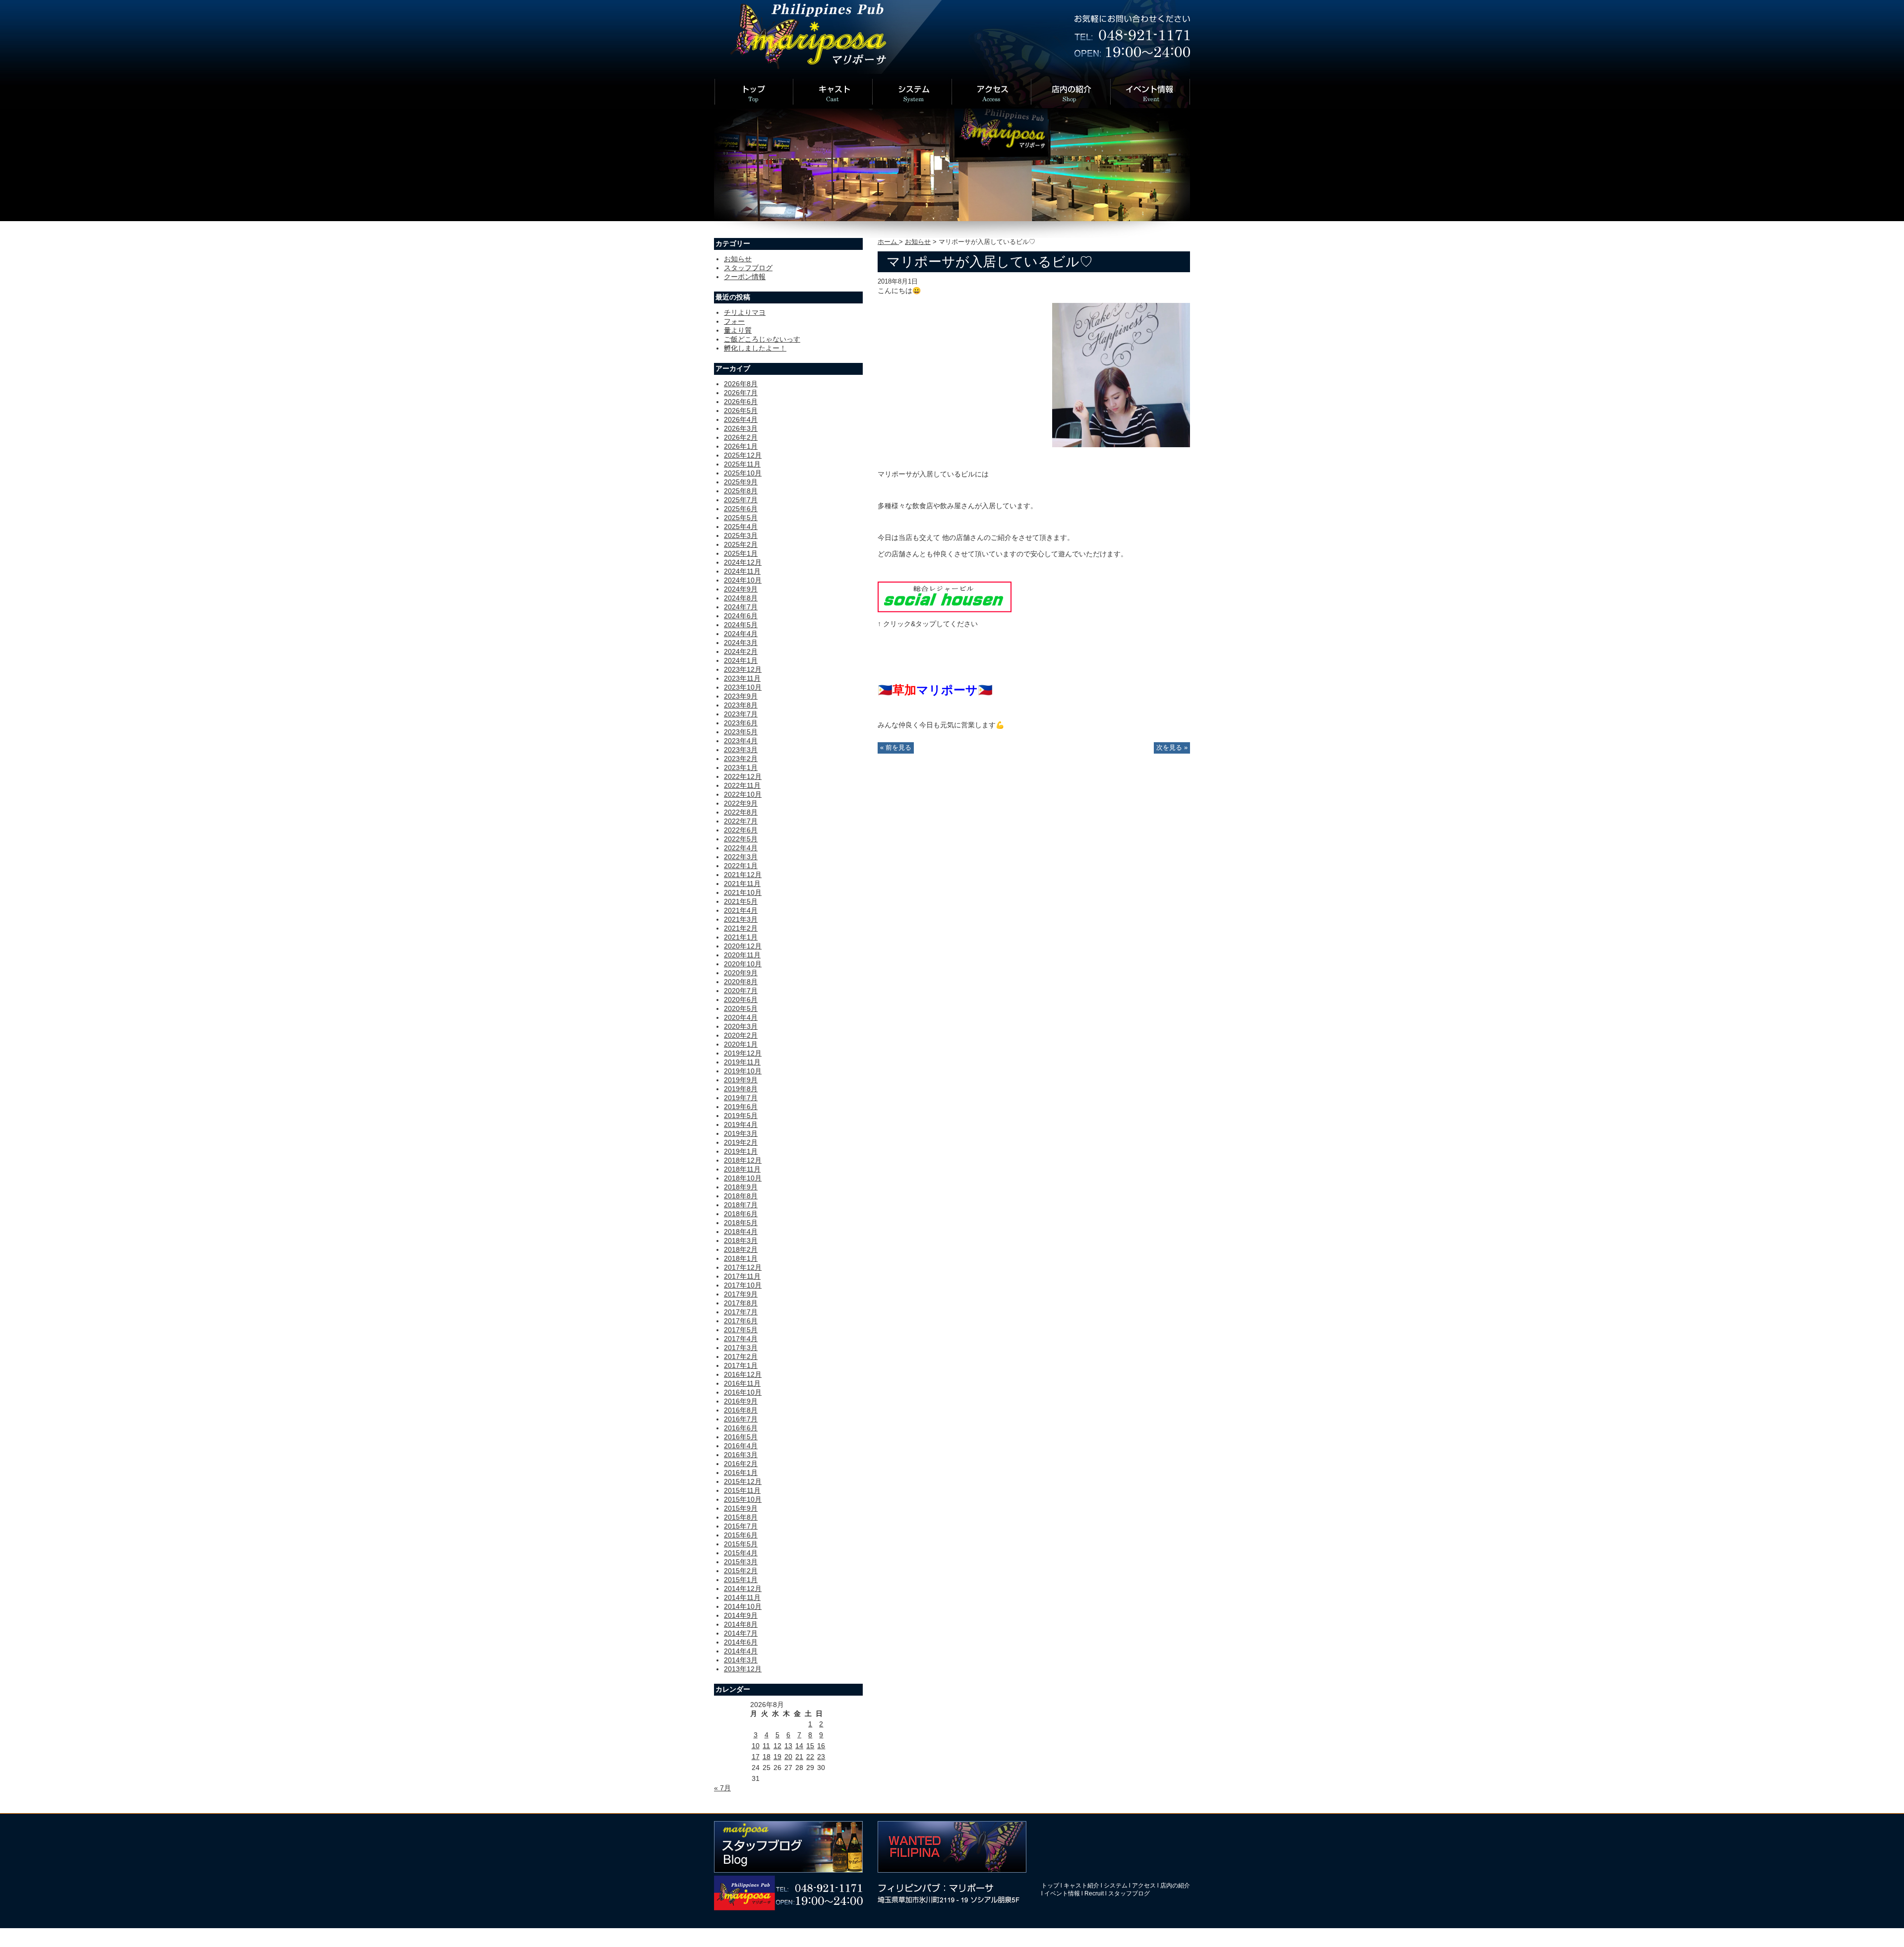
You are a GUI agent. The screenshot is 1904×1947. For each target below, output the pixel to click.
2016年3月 (741, 1455)
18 (767, 1757)
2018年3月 (741, 1240)
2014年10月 (743, 1606)
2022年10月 (743, 794)
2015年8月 (741, 1517)
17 (756, 1757)
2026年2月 (741, 437)
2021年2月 (741, 928)
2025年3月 (741, 535)
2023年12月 (743, 669)
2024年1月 (741, 660)
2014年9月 (741, 1615)
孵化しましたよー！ (755, 348)
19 (777, 1757)
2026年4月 (741, 419)
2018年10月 (743, 1178)
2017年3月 (741, 1348)
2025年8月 (741, 491)
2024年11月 (742, 571)
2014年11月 (742, 1597)
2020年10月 (743, 964)
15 (810, 1746)
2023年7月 (741, 714)
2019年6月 (741, 1107)
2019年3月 (741, 1133)
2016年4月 (741, 1446)
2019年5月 (741, 1116)
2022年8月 (741, 812)
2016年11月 (742, 1383)
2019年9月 (741, 1080)
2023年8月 (741, 705)
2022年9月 (741, 803)
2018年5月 (741, 1223)
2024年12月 (743, 562)
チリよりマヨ (745, 312)
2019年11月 (742, 1062)
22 (810, 1757)
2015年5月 (741, 1544)
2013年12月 (743, 1669)
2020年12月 (743, 946)
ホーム (888, 242)
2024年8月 (741, 598)
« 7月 (722, 1788)
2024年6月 (741, 616)
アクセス (1144, 1886)
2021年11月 (742, 884)
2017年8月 (741, 1303)
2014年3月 (741, 1660)
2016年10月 (743, 1392)
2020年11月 (742, 955)
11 (766, 1746)
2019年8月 (741, 1089)
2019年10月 (743, 1071)
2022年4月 (741, 848)
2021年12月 (743, 875)
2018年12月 (743, 1160)
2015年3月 (741, 1562)
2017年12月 (743, 1267)
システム (1116, 1886)
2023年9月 (741, 696)
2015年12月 (743, 1481)
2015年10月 (743, 1499)
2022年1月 (741, 866)
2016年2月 (741, 1464)
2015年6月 (741, 1535)
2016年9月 (741, 1401)
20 (788, 1757)
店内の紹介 (1175, 1886)
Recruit (1094, 1893)
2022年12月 (743, 776)
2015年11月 (742, 1490)
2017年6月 (741, 1321)
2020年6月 (741, 1000)
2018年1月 (741, 1258)
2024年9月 (741, 589)
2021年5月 (741, 901)
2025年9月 (741, 482)
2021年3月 (741, 919)
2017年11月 (742, 1276)
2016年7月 (741, 1419)
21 (799, 1757)
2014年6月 (741, 1642)
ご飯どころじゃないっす (762, 339)
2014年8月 (741, 1624)
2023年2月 (741, 759)
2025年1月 (741, 553)
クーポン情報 (745, 277)
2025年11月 (742, 464)
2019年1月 (741, 1151)
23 (821, 1757)
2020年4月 (741, 1017)
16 (821, 1746)
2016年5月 (741, 1437)
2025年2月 (741, 544)
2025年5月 (741, 518)
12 (777, 1746)
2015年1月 (741, 1580)
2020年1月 (741, 1044)
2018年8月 (741, 1196)
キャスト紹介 (1081, 1886)
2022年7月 (741, 821)
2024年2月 (741, 651)
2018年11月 (742, 1169)
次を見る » (1172, 748)
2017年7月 (741, 1312)
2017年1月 (741, 1365)
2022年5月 (741, 839)
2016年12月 (743, 1374)
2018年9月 (741, 1187)
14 (799, 1746)
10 (756, 1746)
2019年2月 (741, 1142)
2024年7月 (741, 607)
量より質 (738, 330)
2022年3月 (741, 857)
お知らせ (918, 242)
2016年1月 (741, 1473)
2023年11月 (742, 678)
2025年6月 (741, 509)
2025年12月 (743, 455)
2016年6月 (741, 1428)
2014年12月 (743, 1589)
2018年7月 (741, 1205)
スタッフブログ (748, 268)
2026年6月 (741, 402)
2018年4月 (741, 1232)
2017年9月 (741, 1294)
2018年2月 (741, 1249)
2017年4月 (741, 1339)
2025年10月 (743, 473)
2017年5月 (741, 1330)
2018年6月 (741, 1214)
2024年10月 (743, 580)
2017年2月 (741, 1357)
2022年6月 (741, 830)
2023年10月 (743, 687)
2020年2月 (741, 1035)
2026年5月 (741, 411)
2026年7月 (741, 393)
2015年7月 (741, 1526)
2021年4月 (741, 910)
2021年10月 (743, 892)
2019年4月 (741, 1124)
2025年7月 (741, 500)
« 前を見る (896, 748)
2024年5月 (741, 625)
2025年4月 (741, 527)
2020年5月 (741, 1008)
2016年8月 (741, 1410)
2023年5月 (741, 732)
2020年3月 (741, 1026)
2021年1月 (741, 937)
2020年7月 (741, 991)
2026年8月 (741, 384)
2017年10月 (743, 1285)
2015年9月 (741, 1508)
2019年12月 (743, 1053)
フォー (734, 321)
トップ (1050, 1886)
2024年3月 (741, 643)
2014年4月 (741, 1651)
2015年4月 (741, 1553)
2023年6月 (741, 723)
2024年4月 (741, 634)
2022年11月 (742, 785)
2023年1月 (741, 767)
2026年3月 (741, 428)
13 (788, 1746)
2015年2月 (741, 1571)
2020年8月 (741, 982)
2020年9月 (741, 973)
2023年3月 (741, 750)
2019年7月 (741, 1098)
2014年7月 (741, 1633)
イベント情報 (1062, 1893)
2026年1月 (741, 446)
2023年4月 (741, 741)
